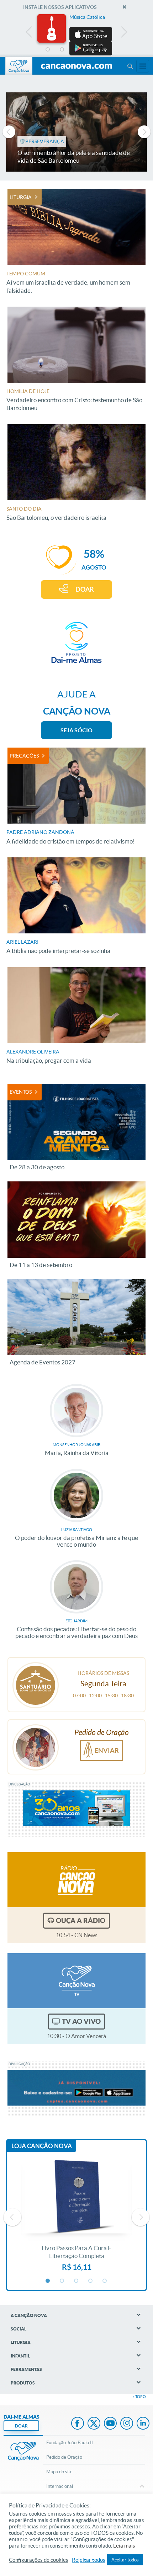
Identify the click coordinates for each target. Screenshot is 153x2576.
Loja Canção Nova (42, 2146)
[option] (76, 35)
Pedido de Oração (64, 2457)
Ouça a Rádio (81, 1920)
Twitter (94, 2424)
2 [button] (62, 50)
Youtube (110, 2424)
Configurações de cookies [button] (39, 2560)
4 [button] (91, 50)
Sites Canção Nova (143, 66)
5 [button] (105, 50)
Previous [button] (29, 34)
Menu (130, 66)
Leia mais (124, 2546)
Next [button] (124, 34)
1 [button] (48, 50)
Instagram (127, 2424)
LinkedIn (143, 2424)
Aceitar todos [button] (125, 2560)
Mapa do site (59, 2472)
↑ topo (139, 2397)
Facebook (78, 2424)
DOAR (85, 589)
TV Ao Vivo (81, 2021)
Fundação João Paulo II (70, 2443)
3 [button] (76, 50)
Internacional (60, 2486)
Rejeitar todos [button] (89, 2560)
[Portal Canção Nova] (19, 66)
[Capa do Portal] (76, 66)
